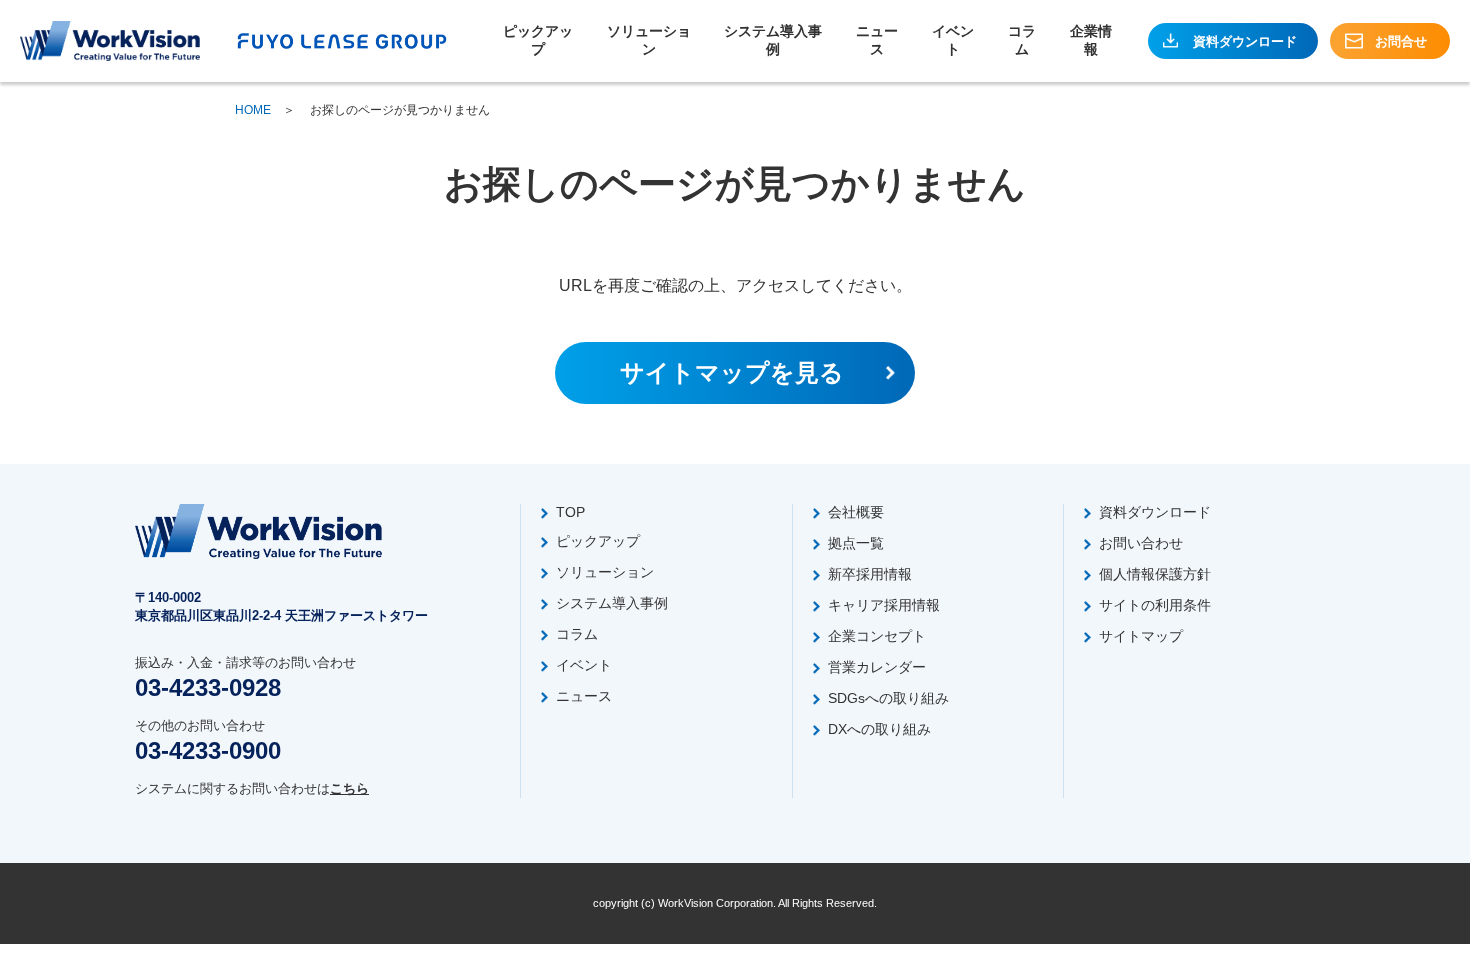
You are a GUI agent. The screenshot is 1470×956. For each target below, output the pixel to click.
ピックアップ (538, 40)
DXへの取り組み (879, 729)
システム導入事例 (773, 40)
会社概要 (856, 512)
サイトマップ (1141, 636)
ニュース (877, 40)
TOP (570, 512)
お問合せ (1401, 41)
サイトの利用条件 (1155, 605)
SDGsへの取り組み (888, 698)
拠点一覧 (856, 543)
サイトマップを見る (732, 372)
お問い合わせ (1141, 543)
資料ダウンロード (1245, 41)
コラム (1022, 40)
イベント (953, 40)
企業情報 (1091, 40)
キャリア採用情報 (884, 605)
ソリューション (649, 40)
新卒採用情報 (870, 574)
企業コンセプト (877, 636)
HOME (253, 110)
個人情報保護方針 (1155, 574)
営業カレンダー (877, 667)
